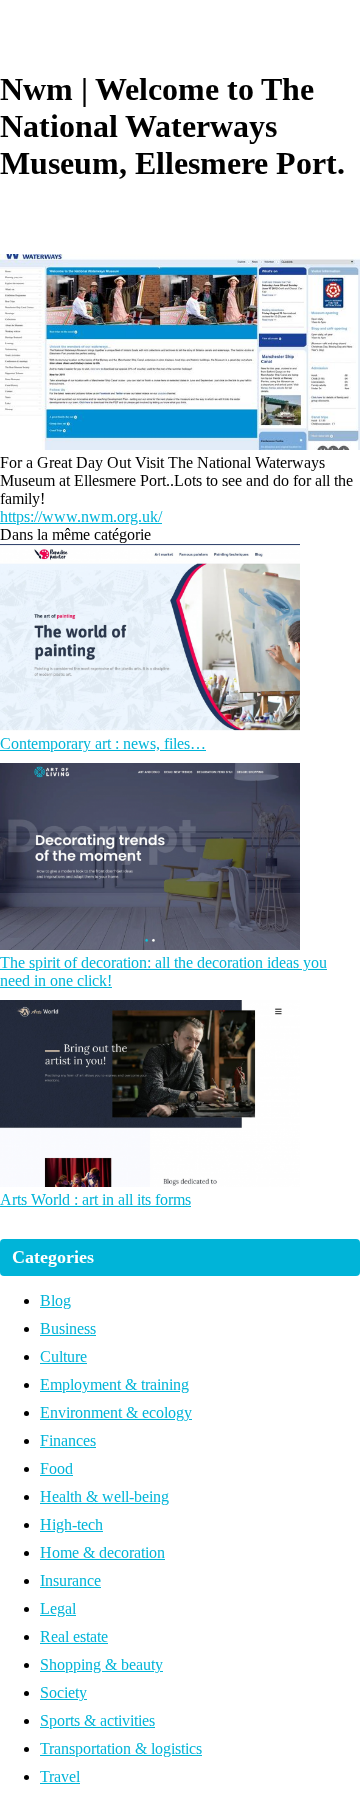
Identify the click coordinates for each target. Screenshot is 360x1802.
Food (56, 1468)
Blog (55, 1300)
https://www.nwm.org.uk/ (81, 516)
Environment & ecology (116, 1412)
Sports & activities (97, 1720)
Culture (63, 1356)
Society (63, 1692)
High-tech (71, 1524)
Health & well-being (104, 1496)
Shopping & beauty (101, 1664)
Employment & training (114, 1384)
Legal (58, 1608)
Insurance (70, 1580)
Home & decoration (102, 1552)
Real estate (74, 1636)
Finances (68, 1440)
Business (68, 1328)
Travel (60, 1776)
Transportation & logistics (121, 1748)
